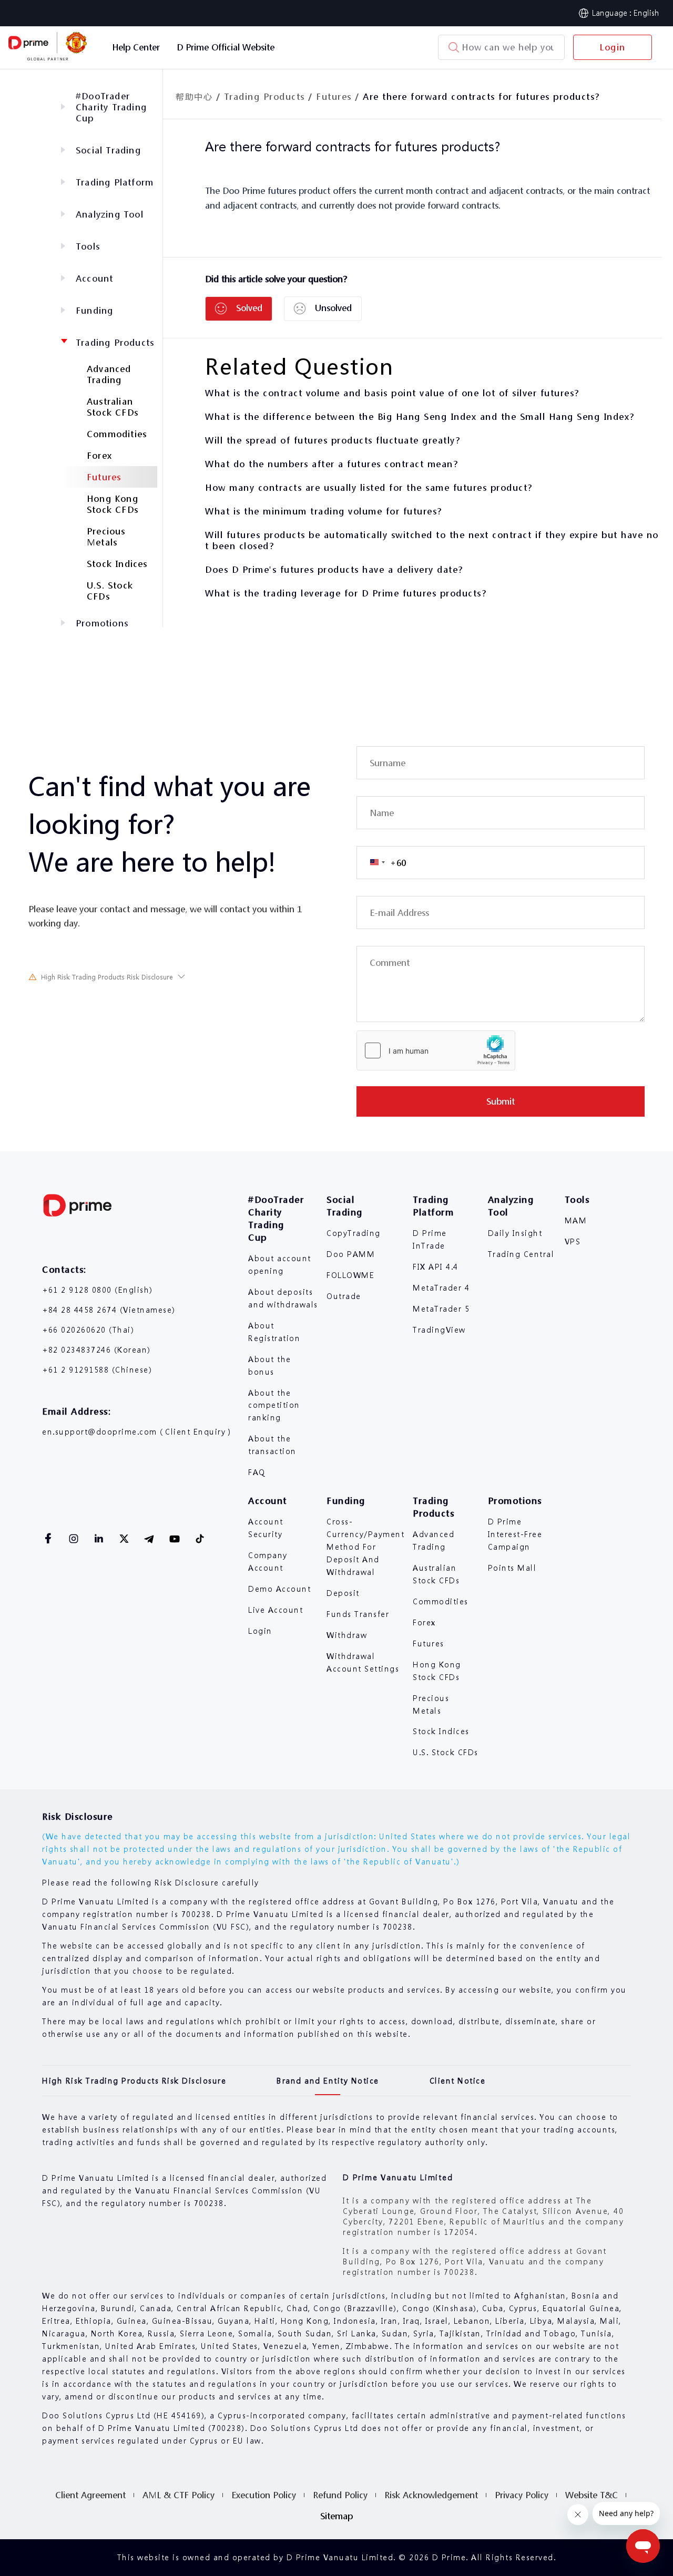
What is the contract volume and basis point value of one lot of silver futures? (392, 393)
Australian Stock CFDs (113, 407)
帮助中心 (194, 96)
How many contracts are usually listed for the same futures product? (369, 487)
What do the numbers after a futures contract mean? (332, 464)
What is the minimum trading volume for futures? (324, 511)
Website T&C (592, 2495)
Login (613, 47)
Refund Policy (340, 2495)
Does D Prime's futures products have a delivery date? (334, 569)
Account (94, 278)
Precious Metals (106, 537)
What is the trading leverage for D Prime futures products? (346, 593)
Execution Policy (264, 2495)
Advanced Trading (109, 374)
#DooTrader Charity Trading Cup (111, 107)
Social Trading (108, 150)
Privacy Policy (522, 2495)
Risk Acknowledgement (431, 2495)
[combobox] (381, 863)
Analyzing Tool (110, 214)
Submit (501, 1101)
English (646, 13)
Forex (99, 455)
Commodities (117, 434)
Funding (94, 310)
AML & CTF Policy (179, 2495)
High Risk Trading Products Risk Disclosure (107, 977)
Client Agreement (90, 2495)
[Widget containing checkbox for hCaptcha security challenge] (436, 1050)
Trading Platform (115, 182)
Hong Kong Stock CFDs (113, 504)
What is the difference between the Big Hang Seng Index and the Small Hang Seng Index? (420, 416)
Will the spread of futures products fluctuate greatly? (333, 440)
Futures (104, 477)
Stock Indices (117, 564)
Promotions (102, 623)
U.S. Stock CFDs (110, 591)
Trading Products (115, 342)
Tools (88, 246)
